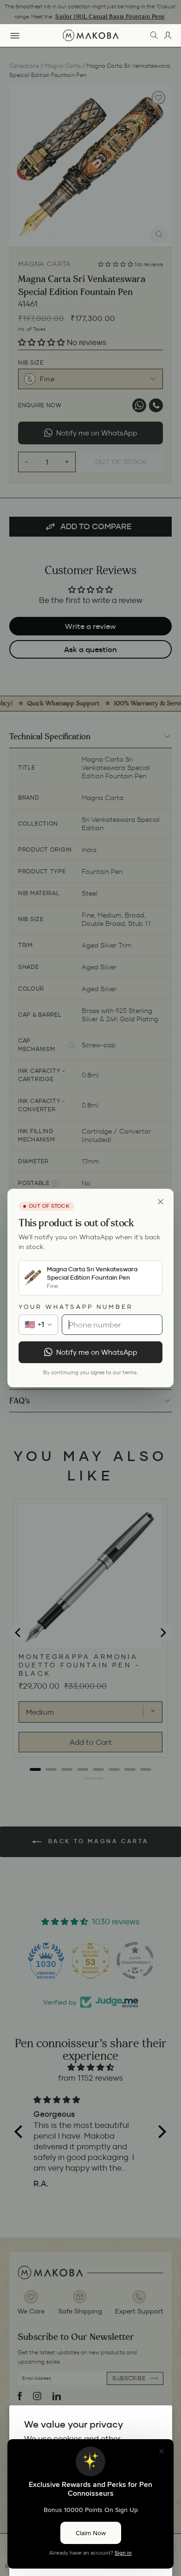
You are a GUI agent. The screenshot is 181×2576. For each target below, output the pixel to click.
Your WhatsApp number (76, 1307)
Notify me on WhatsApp (97, 1352)
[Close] (161, 1202)
